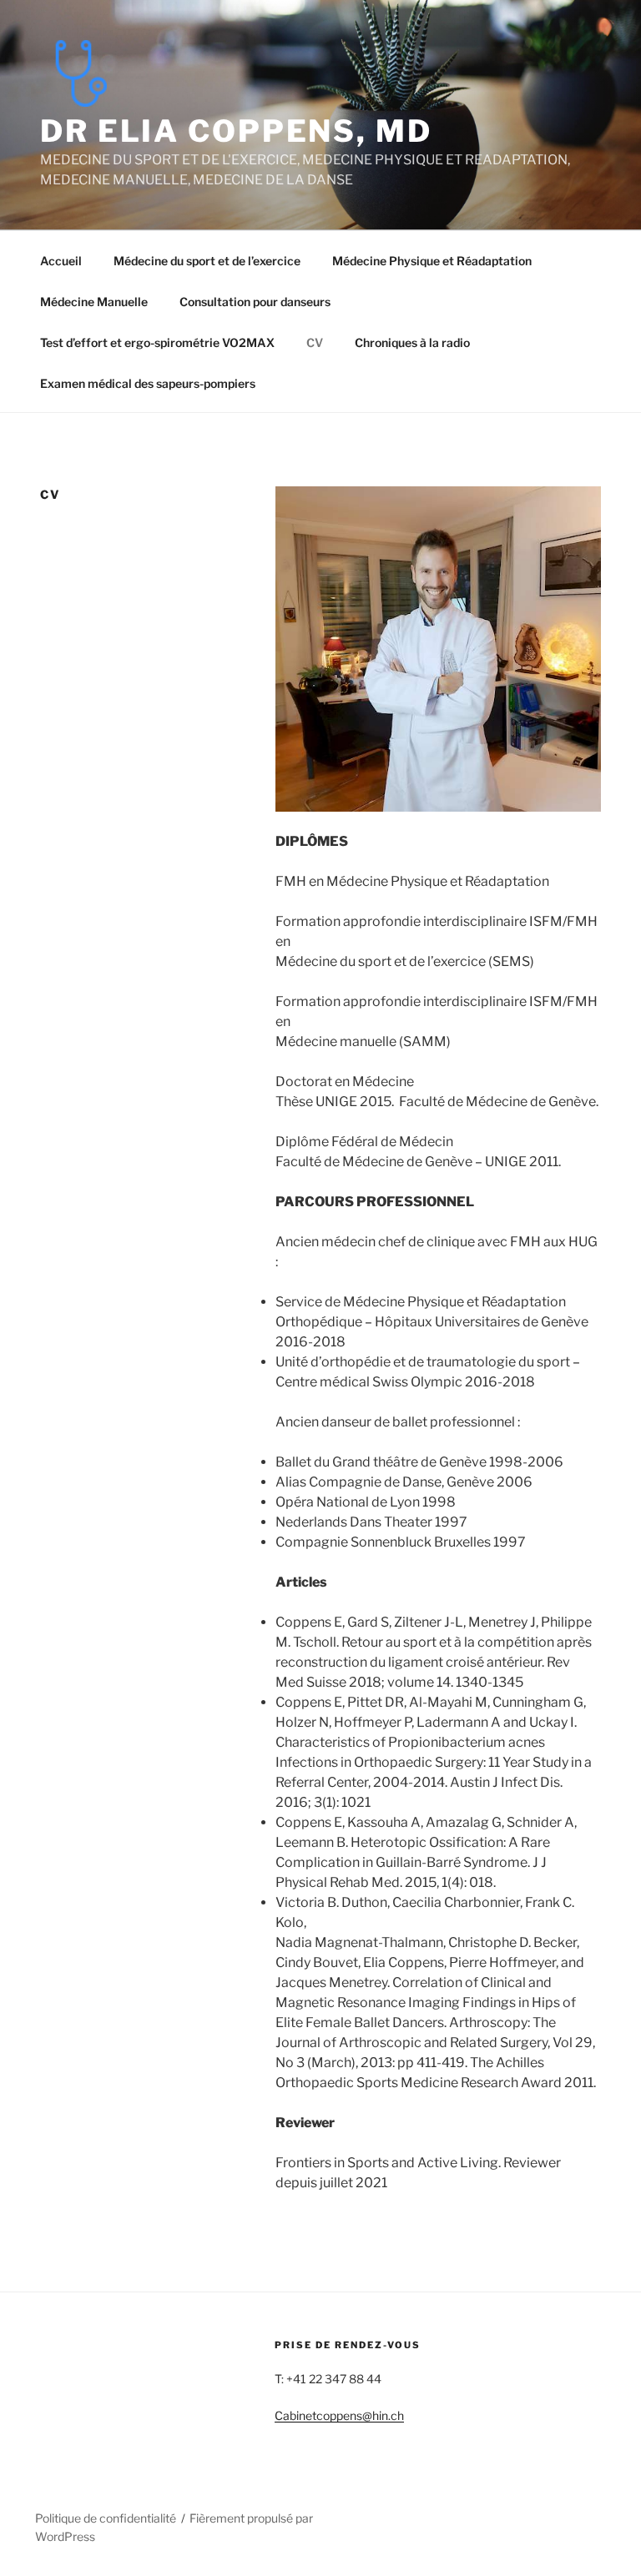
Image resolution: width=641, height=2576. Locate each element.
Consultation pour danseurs (255, 302)
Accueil (61, 261)
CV (315, 342)
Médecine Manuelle (94, 302)
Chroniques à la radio (412, 342)
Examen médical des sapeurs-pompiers (148, 383)
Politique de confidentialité (106, 2518)
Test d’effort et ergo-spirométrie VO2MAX (157, 342)
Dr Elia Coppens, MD (236, 131)
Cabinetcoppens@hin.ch (339, 2415)
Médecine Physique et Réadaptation (432, 261)
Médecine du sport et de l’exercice (207, 261)
